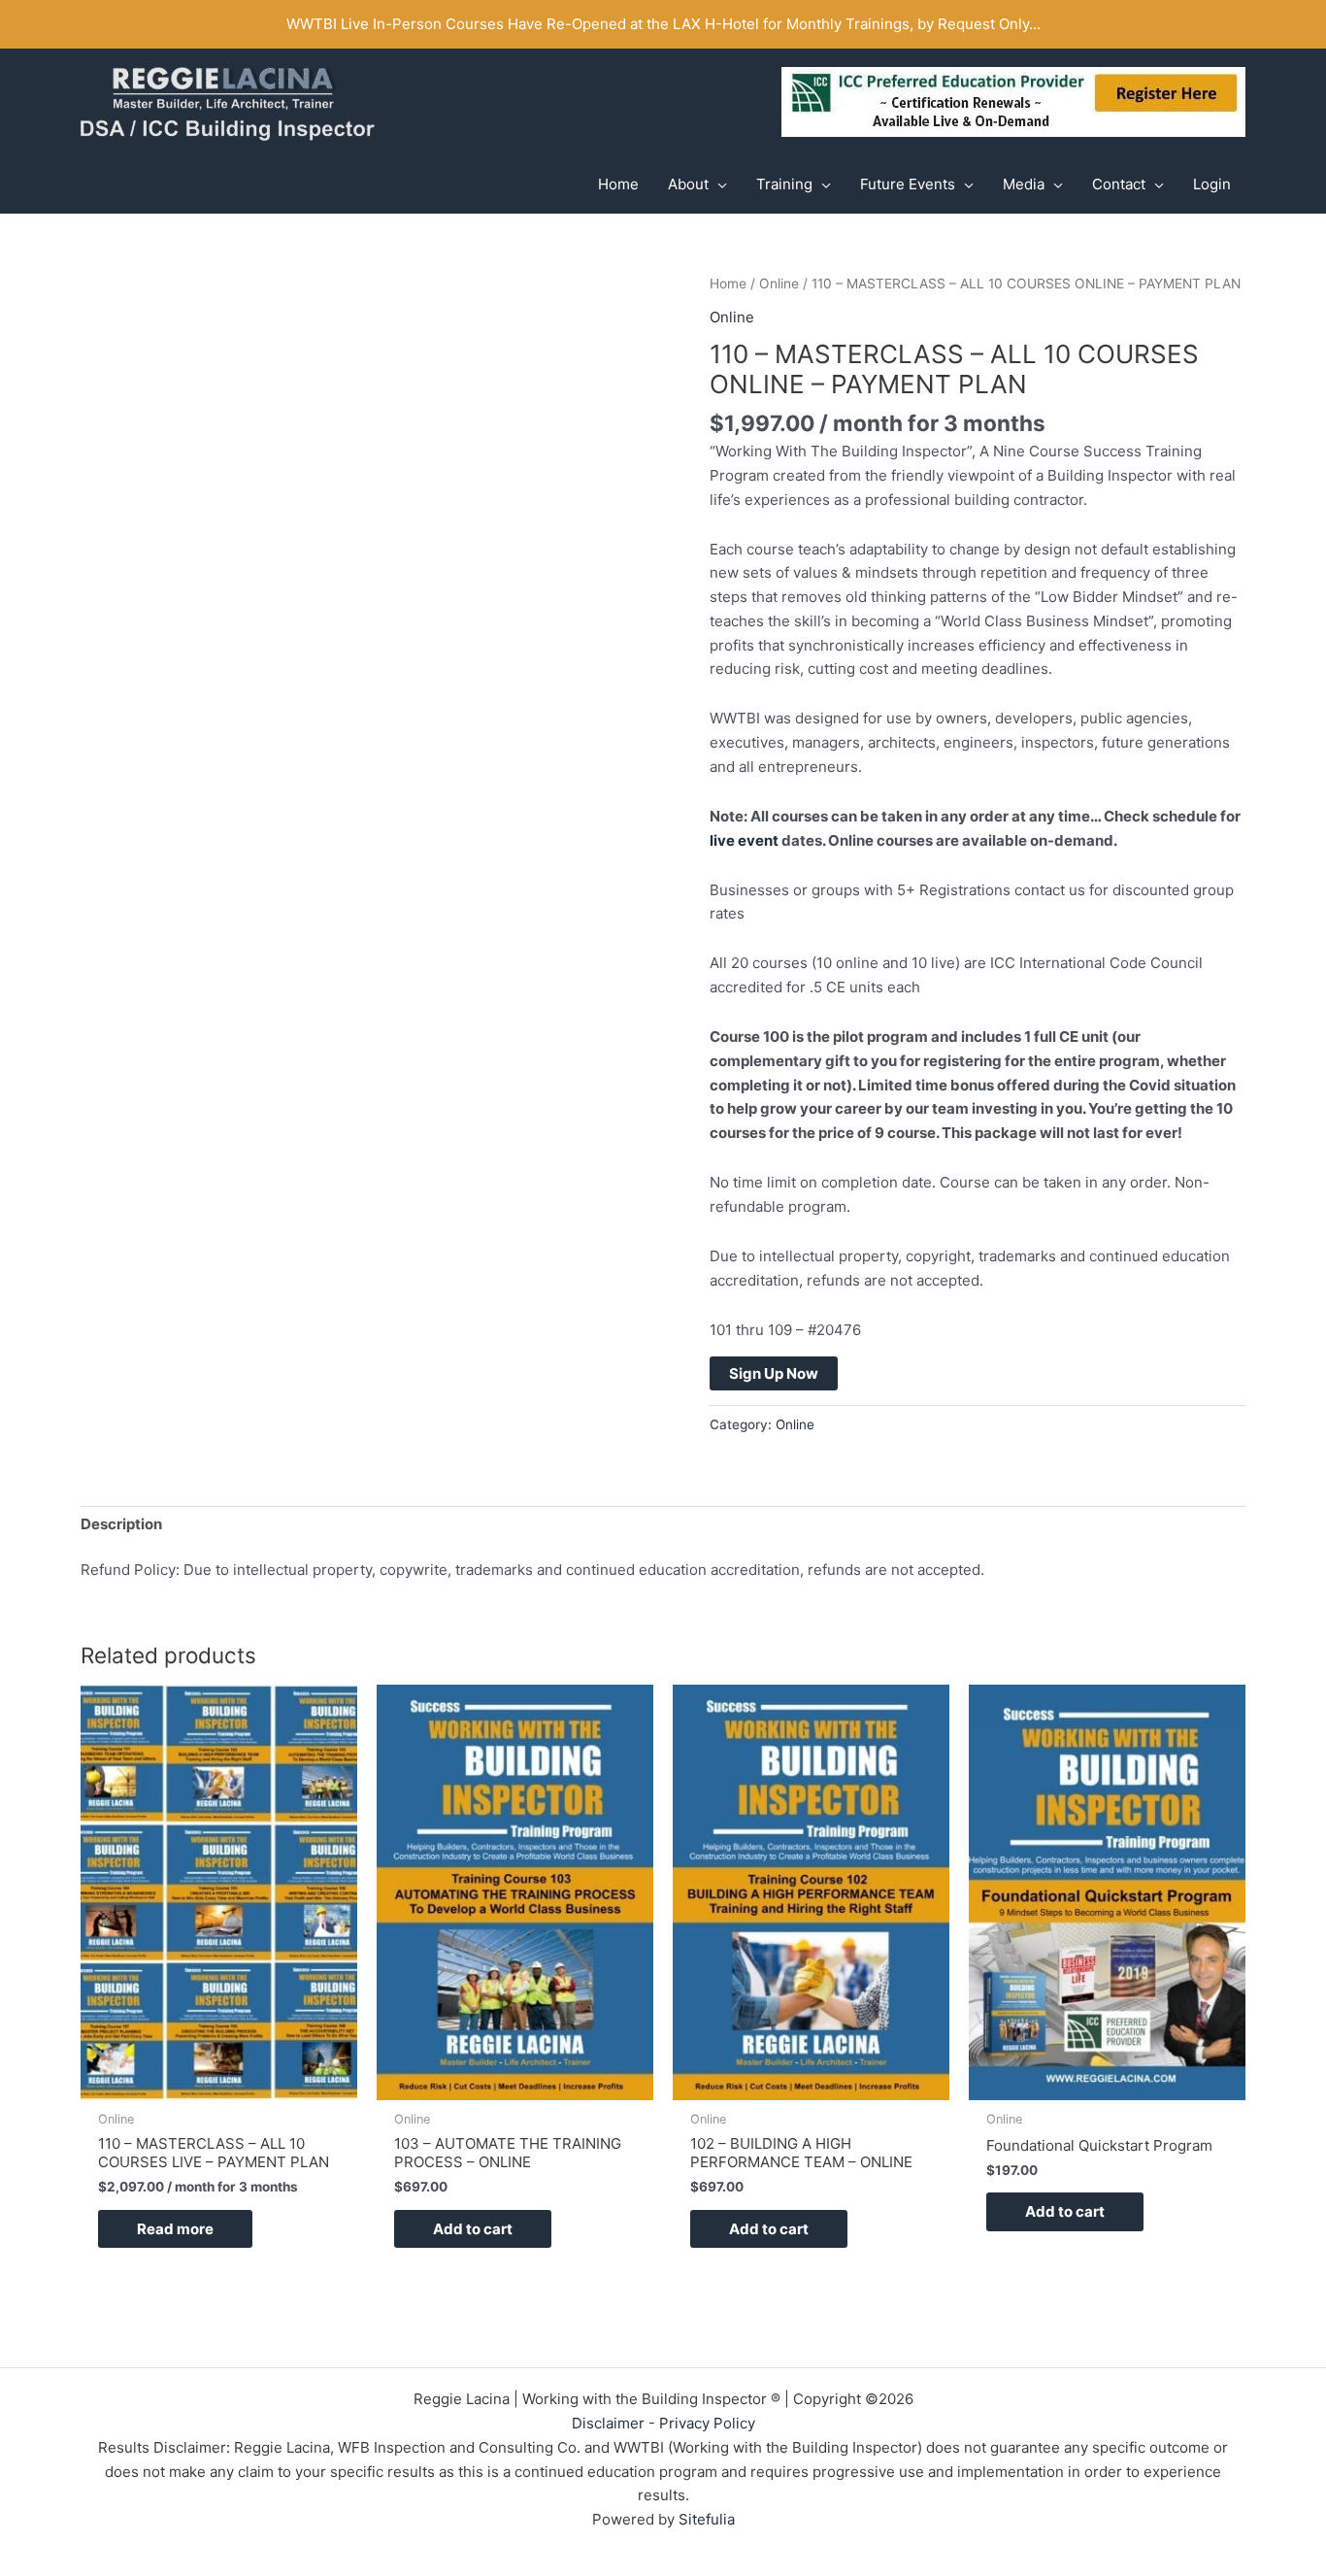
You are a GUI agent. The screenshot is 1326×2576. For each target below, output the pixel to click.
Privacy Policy (707, 2423)
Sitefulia (707, 2519)
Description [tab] (121, 1524)
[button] (718, 184)
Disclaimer (608, 2423)
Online (779, 284)
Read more (175, 2229)
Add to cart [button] (473, 2229)
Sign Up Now (774, 1373)
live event (744, 840)
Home (728, 284)
